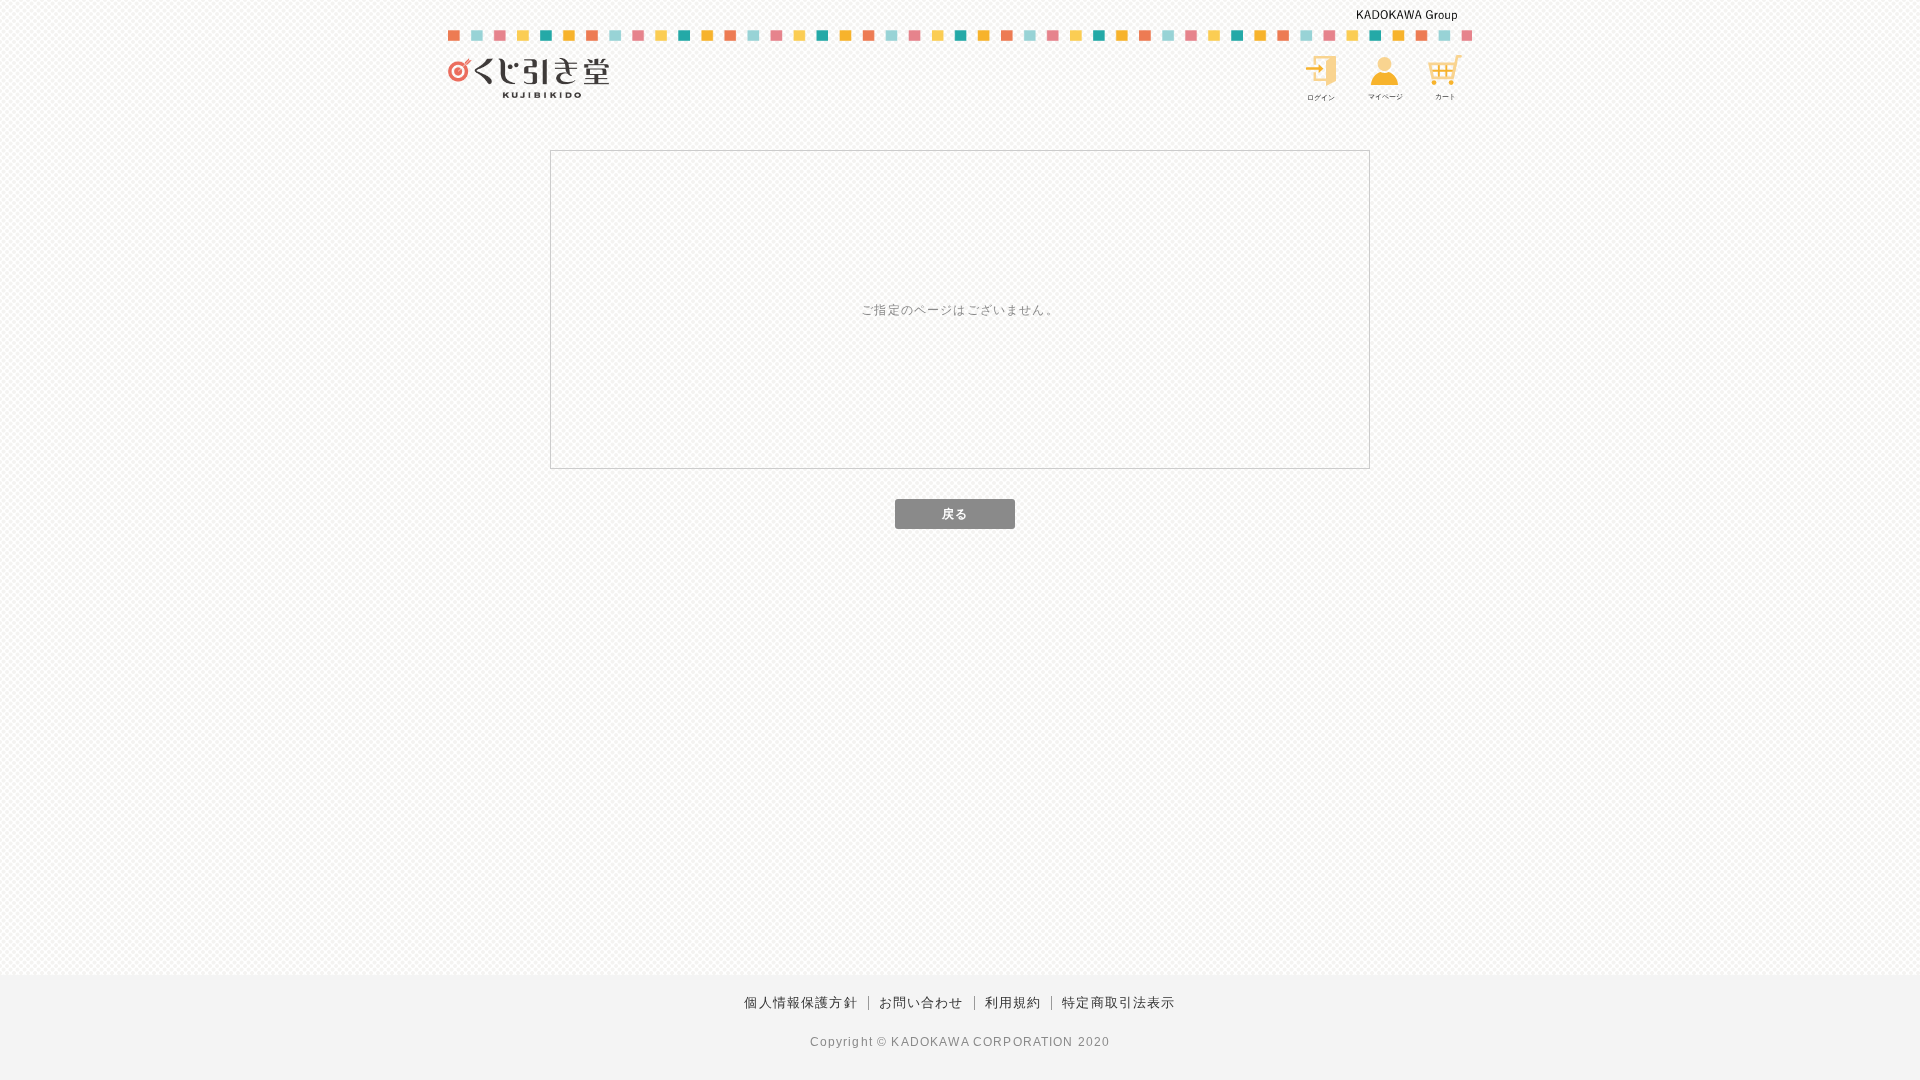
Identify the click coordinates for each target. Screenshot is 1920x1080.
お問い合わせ (921, 1003)
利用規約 (1013, 1003)
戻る (955, 513)
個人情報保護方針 (800, 1003)
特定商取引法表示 (1118, 1003)
